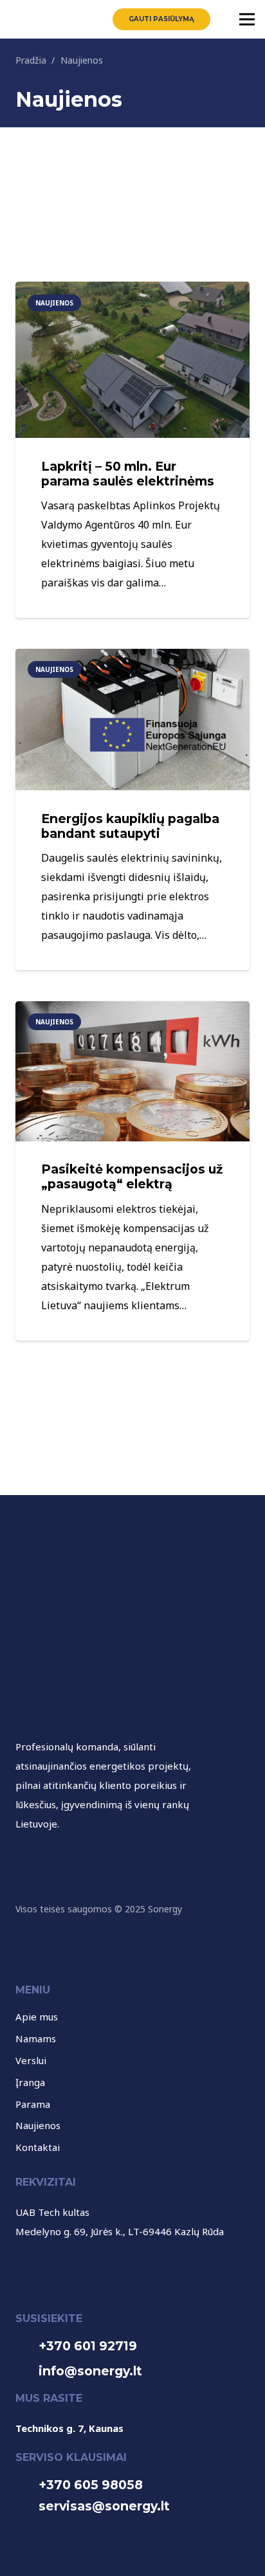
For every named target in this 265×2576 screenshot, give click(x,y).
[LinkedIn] (56, 1856)
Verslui (31, 2060)
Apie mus (37, 2017)
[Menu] (247, 19)
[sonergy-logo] (28, 19)
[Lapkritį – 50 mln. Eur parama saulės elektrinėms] (132, 291)
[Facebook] (28, 1856)
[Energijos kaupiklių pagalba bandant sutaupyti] (132, 658)
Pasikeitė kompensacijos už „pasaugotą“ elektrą (132, 1176)
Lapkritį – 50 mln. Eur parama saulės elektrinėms (128, 474)
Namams (36, 2038)
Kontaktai (38, 2147)
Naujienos (38, 2125)
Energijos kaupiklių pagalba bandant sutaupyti (130, 826)
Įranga (30, 2082)
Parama (33, 2104)
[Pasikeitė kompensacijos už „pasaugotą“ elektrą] (132, 1011)
